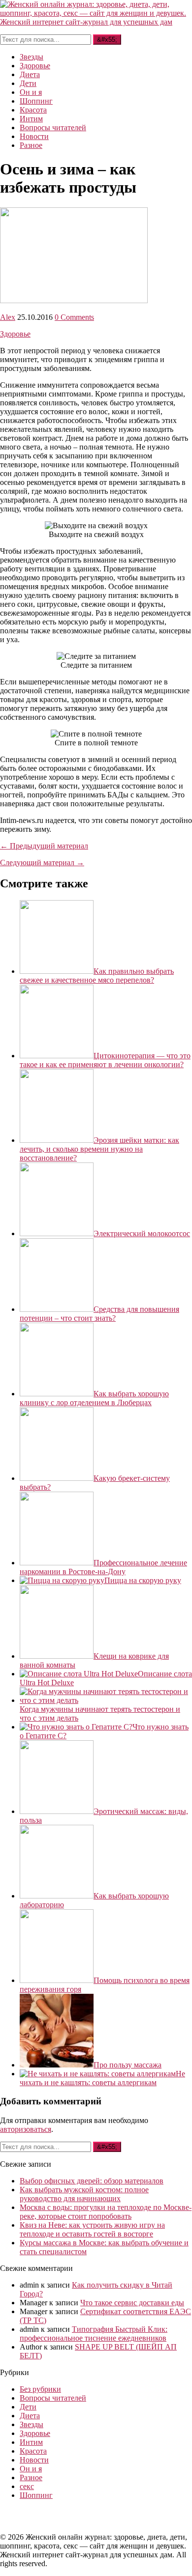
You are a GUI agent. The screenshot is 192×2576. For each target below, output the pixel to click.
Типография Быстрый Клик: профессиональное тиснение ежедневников (94, 2334)
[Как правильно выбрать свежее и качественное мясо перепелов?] (57, 971)
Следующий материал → (42, 863)
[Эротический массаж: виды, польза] (57, 1811)
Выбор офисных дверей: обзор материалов (92, 2181)
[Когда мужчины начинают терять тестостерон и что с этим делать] (106, 1700)
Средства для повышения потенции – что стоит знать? (99, 1314)
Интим (31, 119)
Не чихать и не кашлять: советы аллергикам (102, 2078)
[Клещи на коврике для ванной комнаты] (57, 1656)
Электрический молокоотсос (142, 1233)
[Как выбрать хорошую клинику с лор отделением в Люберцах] (57, 1394)
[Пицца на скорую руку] (62, 1580)
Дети (28, 83)
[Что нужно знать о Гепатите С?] (76, 1727)
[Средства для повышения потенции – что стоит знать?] (57, 1309)
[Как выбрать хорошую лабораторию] (57, 1896)
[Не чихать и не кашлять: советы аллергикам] (98, 2074)
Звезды (32, 57)
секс (27, 2486)
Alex (8, 317)
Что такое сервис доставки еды (132, 2303)
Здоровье (35, 66)
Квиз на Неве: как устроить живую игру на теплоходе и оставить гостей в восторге (92, 2229)
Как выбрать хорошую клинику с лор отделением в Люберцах (94, 1398)
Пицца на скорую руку (143, 1580)
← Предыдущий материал (44, 846)
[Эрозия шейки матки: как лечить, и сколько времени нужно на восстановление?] (57, 1140)
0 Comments (74, 317)
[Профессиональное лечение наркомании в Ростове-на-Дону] (57, 1563)
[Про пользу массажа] (57, 2065)
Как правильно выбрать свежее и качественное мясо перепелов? (97, 976)
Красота (33, 110)
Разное (31, 145)
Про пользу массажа (128, 2065)
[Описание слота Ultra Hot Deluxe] (79, 1674)
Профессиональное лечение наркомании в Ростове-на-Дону (103, 1567)
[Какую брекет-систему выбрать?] (57, 1478)
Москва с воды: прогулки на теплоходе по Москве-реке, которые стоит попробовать (106, 2212)
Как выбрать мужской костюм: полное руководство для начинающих (84, 2194)
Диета (30, 74)
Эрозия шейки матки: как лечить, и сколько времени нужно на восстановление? (99, 1149)
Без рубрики (40, 2389)
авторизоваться (26, 2129)
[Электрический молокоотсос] (57, 1233)
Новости (34, 136)
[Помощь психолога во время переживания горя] (57, 1980)
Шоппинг (36, 101)
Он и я (31, 92)
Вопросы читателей (53, 127)
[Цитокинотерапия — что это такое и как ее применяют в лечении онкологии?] (57, 1056)
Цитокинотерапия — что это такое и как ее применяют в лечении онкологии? (105, 1060)
